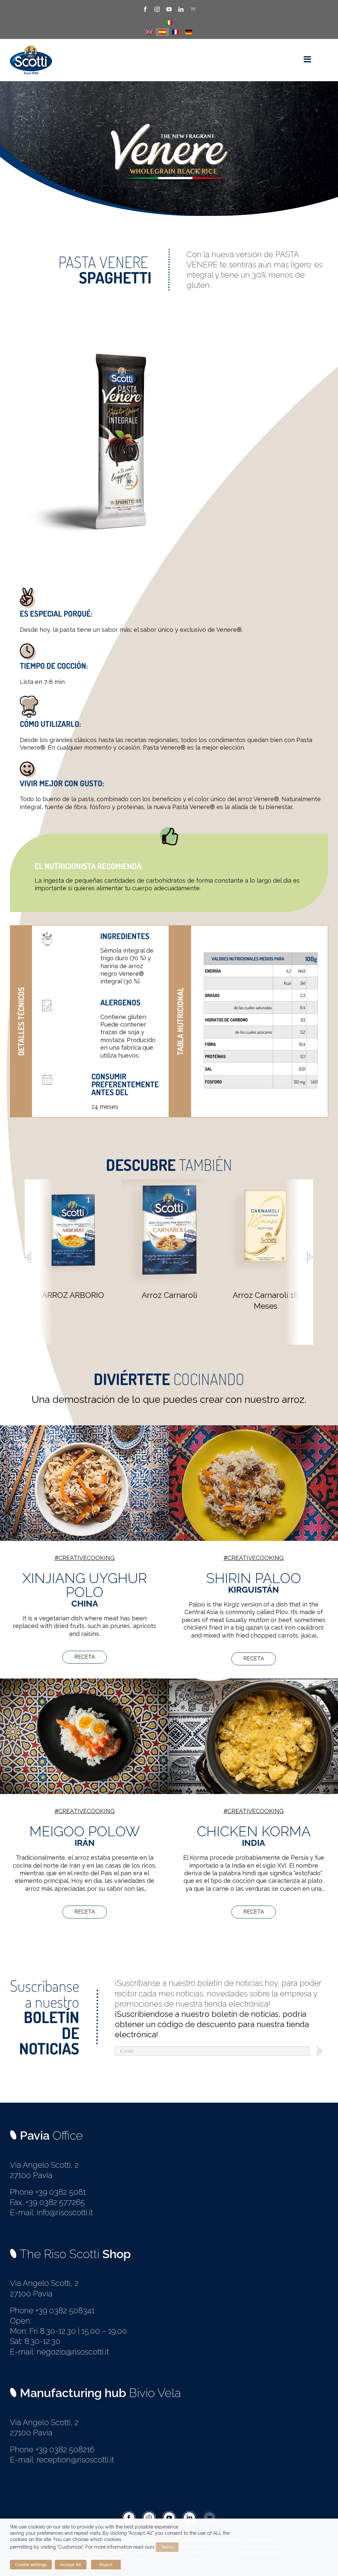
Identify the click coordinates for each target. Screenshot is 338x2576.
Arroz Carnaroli (169, 1295)
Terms (167, 2547)
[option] (73, 1240)
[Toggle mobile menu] (308, 59)
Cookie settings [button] (31, 2565)
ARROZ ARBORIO (73, 1295)
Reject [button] (106, 2565)
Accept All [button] (71, 2565)
